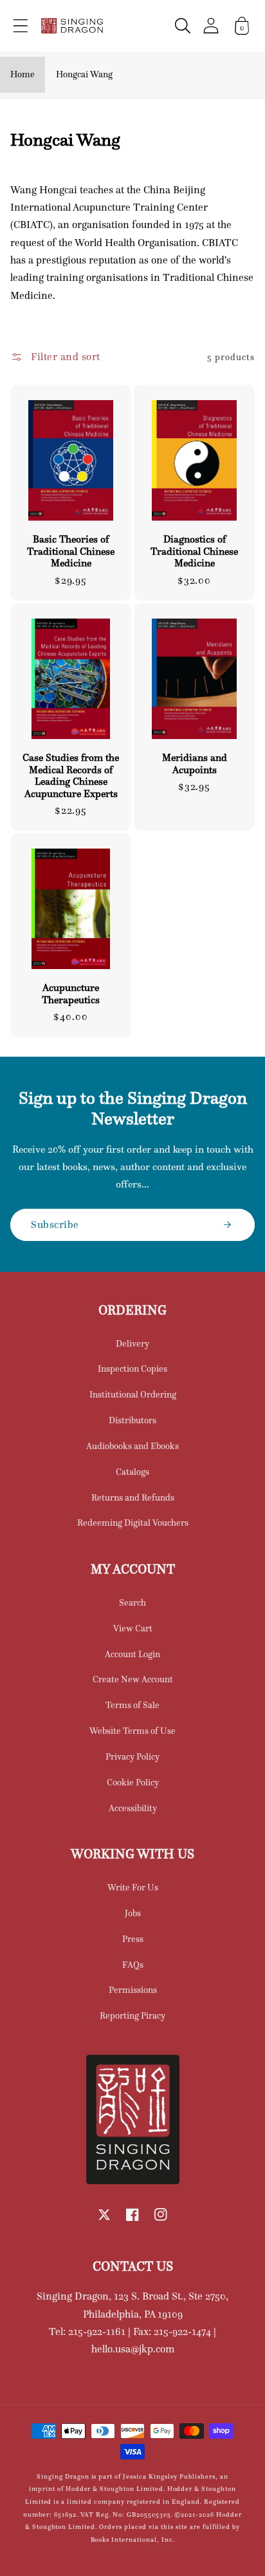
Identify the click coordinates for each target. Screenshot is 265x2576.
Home (23, 74)
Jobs (133, 1913)
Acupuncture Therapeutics (71, 994)
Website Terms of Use (132, 1731)
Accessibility (133, 1808)
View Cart (133, 1628)
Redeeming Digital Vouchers (133, 1523)
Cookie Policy (133, 1782)
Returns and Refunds (133, 1497)
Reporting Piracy (132, 2015)
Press (133, 1939)
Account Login (132, 1654)
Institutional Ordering (133, 1394)
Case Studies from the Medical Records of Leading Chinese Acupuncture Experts (71, 775)
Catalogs (132, 1472)
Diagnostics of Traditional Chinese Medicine (194, 551)
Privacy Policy (132, 1756)
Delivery (132, 1343)
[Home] (72, 26)
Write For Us (133, 1887)
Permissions (133, 1990)
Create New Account (133, 1679)
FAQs (133, 1965)
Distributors (132, 1420)
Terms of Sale (132, 1705)
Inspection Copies (132, 1369)
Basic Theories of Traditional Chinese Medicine (71, 551)
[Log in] (211, 25)
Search (132, 1602)
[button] (21, 26)
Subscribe (55, 1224)
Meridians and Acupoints (195, 764)
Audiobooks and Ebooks (132, 1446)
